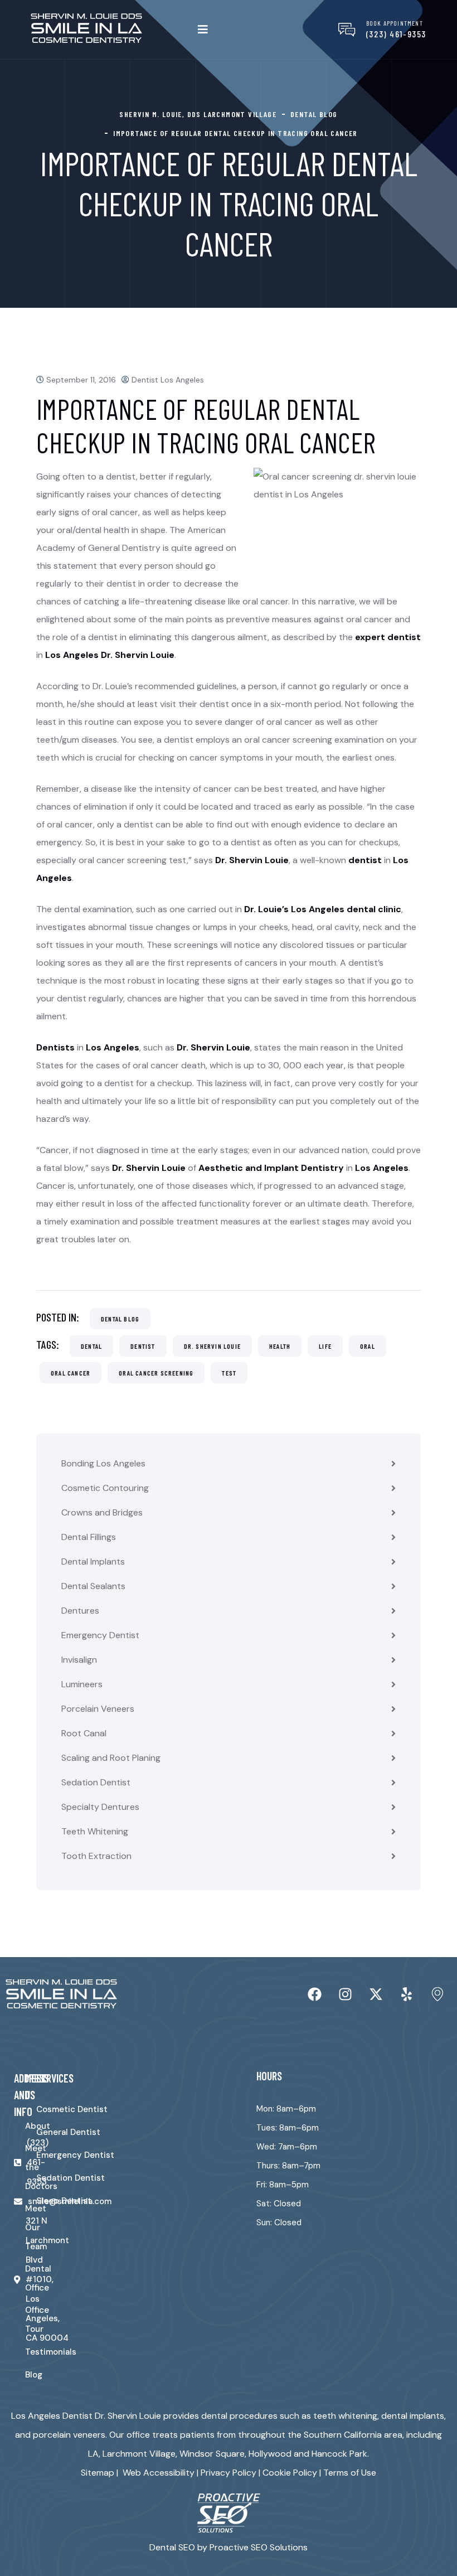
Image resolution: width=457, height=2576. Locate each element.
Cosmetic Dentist (72, 2109)
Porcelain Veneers (98, 1709)
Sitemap (98, 2473)
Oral (368, 1346)
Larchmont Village (139, 2454)
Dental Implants (93, 1561)
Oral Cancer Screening (156, 1373)
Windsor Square (212, 2454)
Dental (91, 1346)
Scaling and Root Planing (111, 1758)
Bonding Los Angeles (103, 1463)
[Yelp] (407, 1994)
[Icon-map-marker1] (437, 1994)
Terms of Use (350, 2473)
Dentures (80, 1611)
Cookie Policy (290, 2473)
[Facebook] (315, 1994)
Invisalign (79, 1660)
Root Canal (84, 1733)
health (280, 1346)
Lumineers (82, 1684)
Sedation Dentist (96, 1782)
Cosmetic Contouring (105, 1488)
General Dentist (68, 2132)
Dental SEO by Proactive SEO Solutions (229, 2547)
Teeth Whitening (95, 1831)
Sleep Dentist (64, 2201)
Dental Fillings (89, 1537)
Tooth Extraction (96, 1856)
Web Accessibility (159, 2473)
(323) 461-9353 (396, 34)
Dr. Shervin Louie (212, 1346)
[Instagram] (346, 1994)
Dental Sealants (93, 1586)
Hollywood (270, 2454)
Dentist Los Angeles (168, 380)
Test (229, 1373)
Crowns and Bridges (102, 1512)
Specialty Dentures (100, 1807)
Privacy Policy (229, 2473)
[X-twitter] (376, 1994)
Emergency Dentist (100, 1635)
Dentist (143, 1346)
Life (325, 1346)
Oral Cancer (71, 1373)
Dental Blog (120, 1319)
